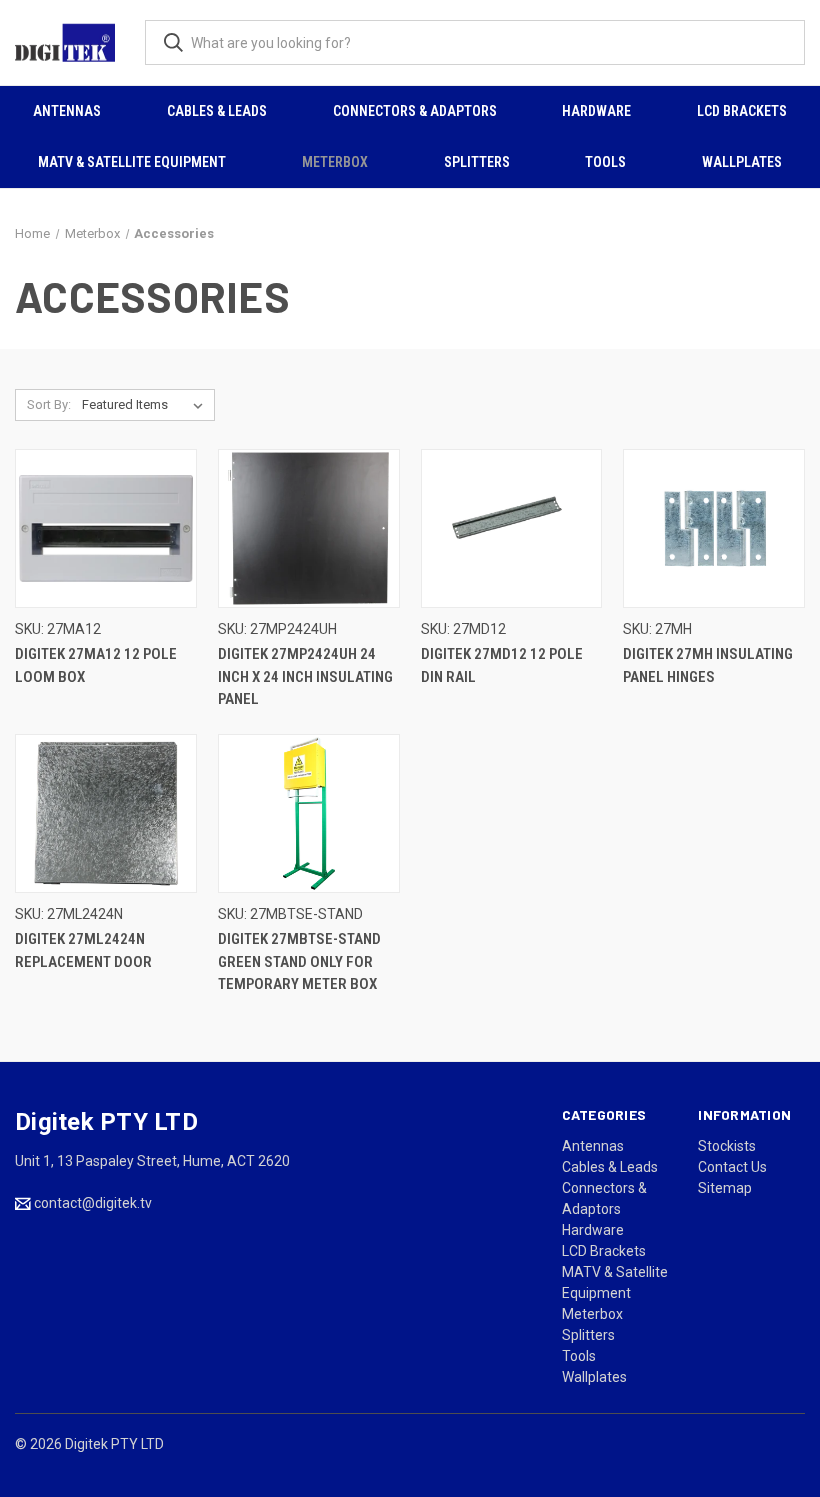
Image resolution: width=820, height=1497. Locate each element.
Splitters (477, 162)
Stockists (727, 1146)
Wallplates (742, 162)
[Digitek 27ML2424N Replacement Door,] (106, 814)
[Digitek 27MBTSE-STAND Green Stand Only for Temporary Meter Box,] (309, 814)
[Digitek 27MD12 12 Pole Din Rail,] (512, 529)
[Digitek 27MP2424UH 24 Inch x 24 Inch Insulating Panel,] (309, 529)
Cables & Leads (217, 111)
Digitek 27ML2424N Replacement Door (83, 950)
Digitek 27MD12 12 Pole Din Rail (502, 665)
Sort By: (49, 404)
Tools (605, 162)
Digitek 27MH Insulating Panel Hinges (708, 665)
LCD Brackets (742, 111)
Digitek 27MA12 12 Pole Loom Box (96, 665)
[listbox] (146, 405)
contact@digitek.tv (93, 1203)
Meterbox (335, 162)
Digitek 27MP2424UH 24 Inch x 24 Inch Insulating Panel (305, 676)
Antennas (67, 111)
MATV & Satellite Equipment (132, 162)
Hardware (596, 111)
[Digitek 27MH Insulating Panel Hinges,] (714, 529)
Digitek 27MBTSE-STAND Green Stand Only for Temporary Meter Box (299, 961)
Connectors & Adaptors (415, 111)
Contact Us (732, 1167)
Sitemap (725, 1188)
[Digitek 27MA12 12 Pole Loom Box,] (106, 529)
